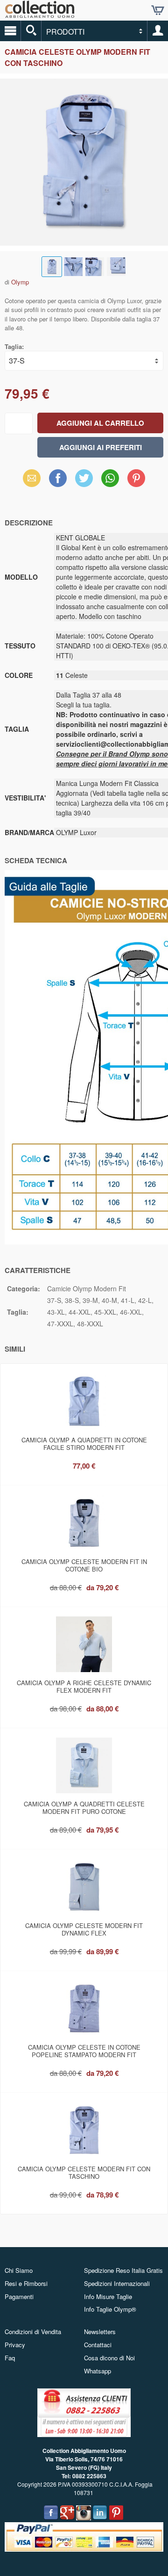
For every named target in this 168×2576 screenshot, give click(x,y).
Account (158, 31)
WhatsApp (110, 478)
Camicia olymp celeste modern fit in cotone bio (84, 1565)
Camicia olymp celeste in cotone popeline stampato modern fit (84, 2051)
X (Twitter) (84, 481)
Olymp (20, 282)
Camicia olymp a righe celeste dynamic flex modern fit (84, 1686)
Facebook (58, 478)
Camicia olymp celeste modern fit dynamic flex (84, 1929)
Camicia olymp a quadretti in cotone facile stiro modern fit (84, 1444)
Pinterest (136, 478)
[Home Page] (40, 14)
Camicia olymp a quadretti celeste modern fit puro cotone (84, 1808)
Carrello (158, 10)
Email (32, 478)
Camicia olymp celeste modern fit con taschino (84, 2172)
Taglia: (14, 346)
